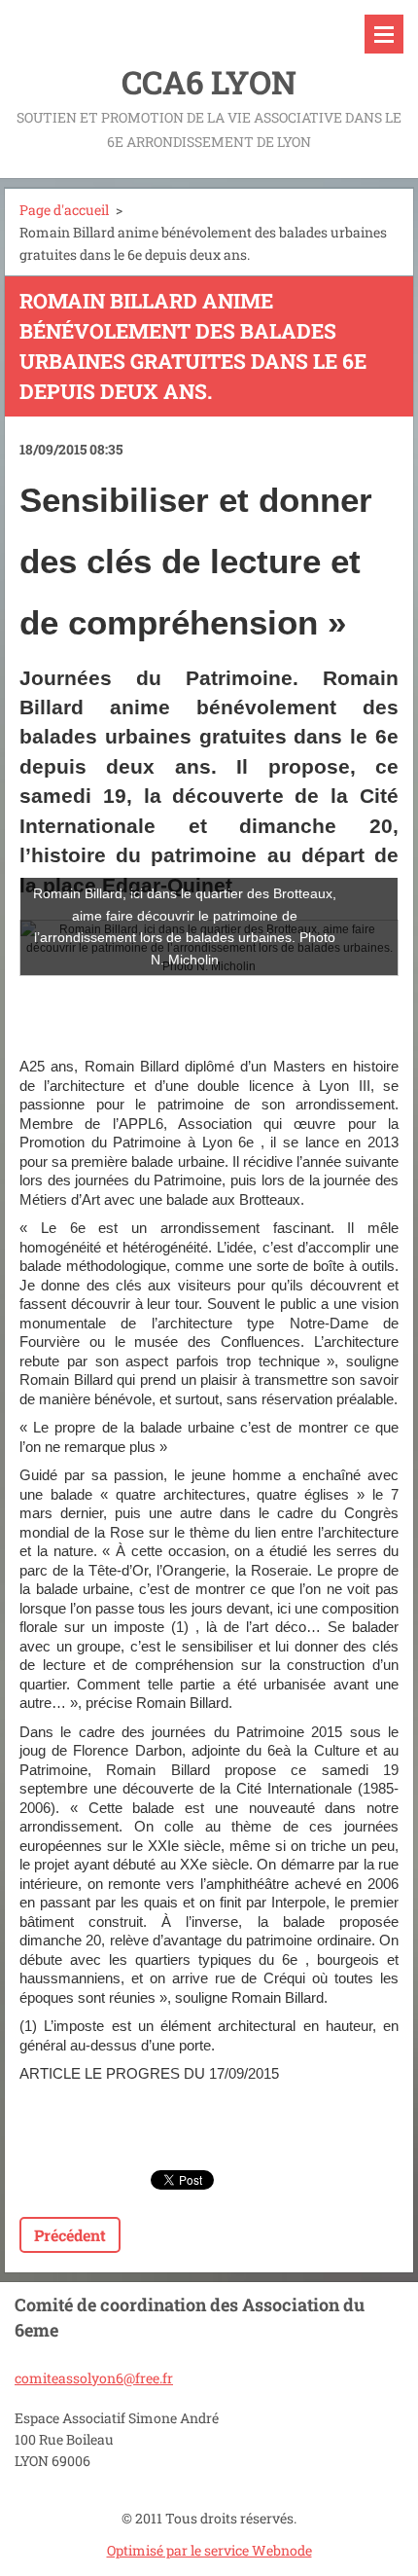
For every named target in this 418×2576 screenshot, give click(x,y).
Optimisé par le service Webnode (209, 2550)
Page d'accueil (64, 210)
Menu (384, 34)
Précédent (70, 2235)
